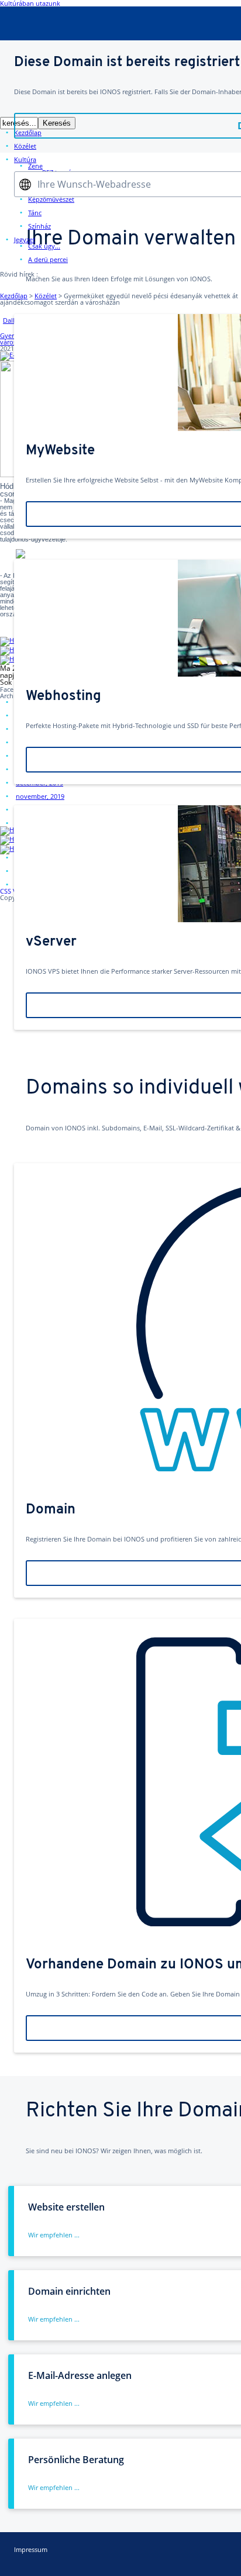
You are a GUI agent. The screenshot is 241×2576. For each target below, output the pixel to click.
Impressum (31, 2549)
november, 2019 (40, 796)
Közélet (46, 296)
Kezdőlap (14, 296)
